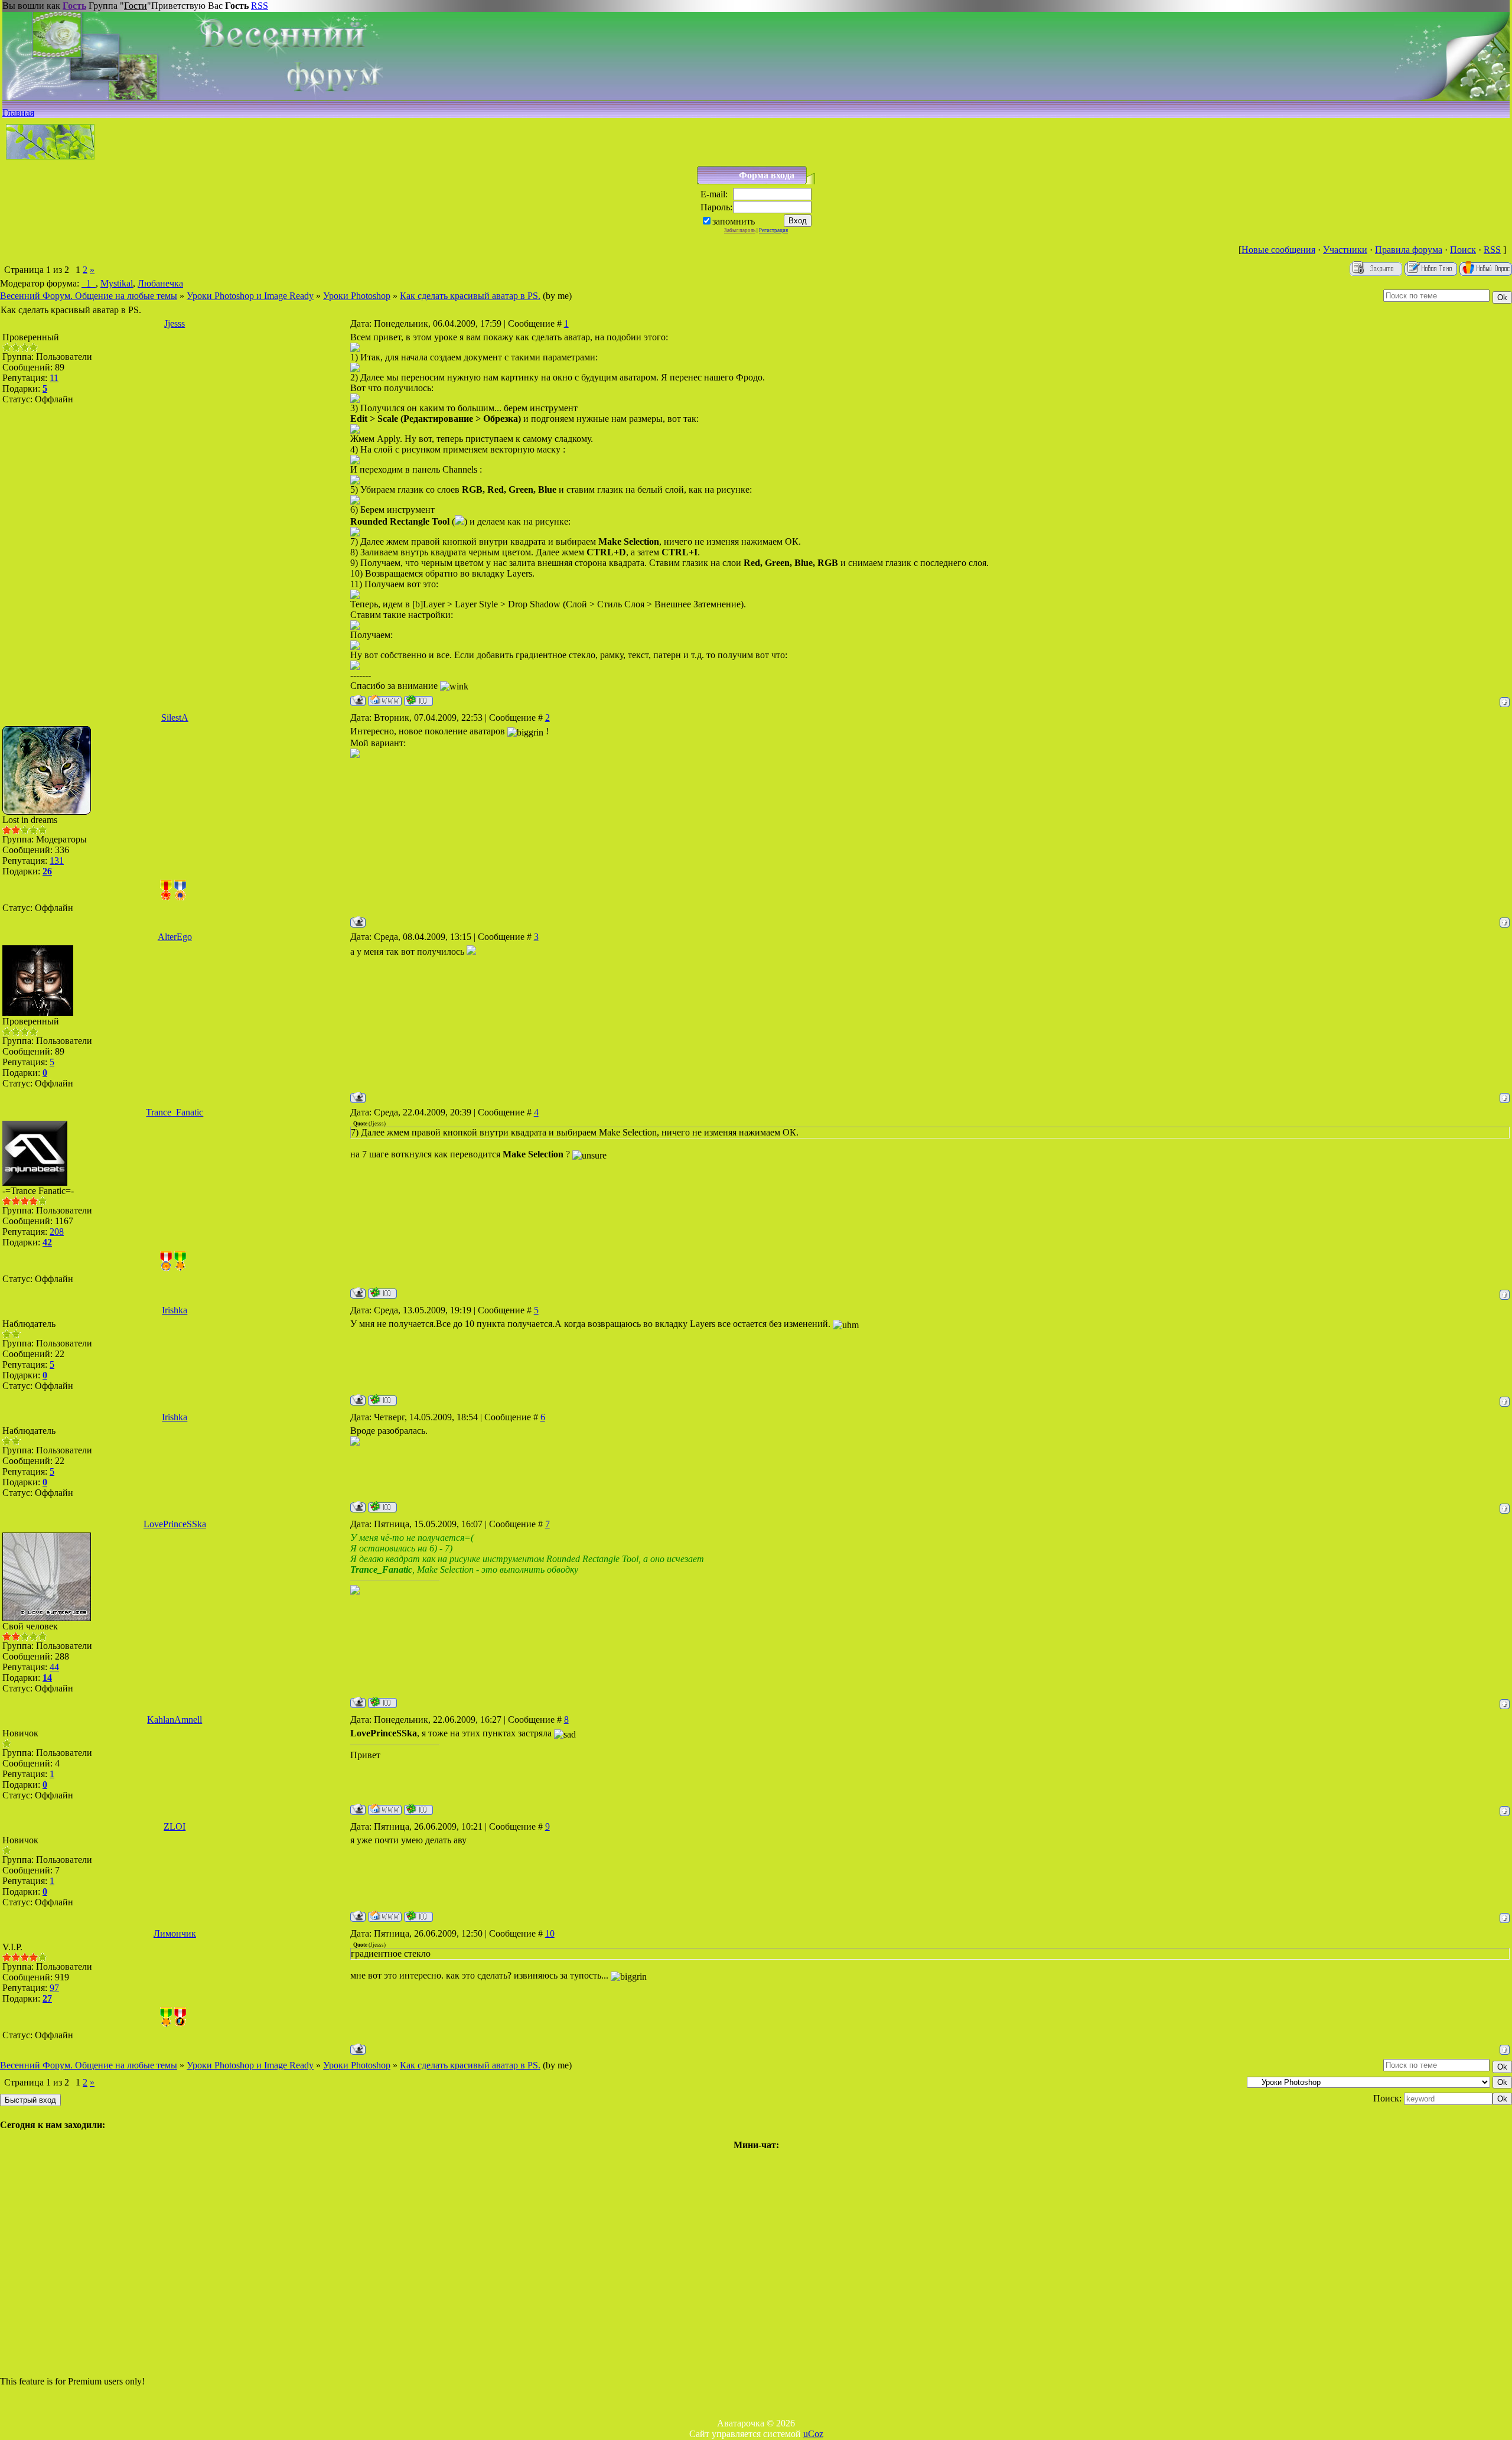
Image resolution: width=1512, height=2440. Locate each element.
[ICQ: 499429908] (418, 700)
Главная (18, 113)
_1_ (89, 283)
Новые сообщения (1278, 250)
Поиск (1463, 250)
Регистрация (773, 230)
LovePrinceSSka (175, 1524)
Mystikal (117, 283)
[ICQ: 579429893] (418, 1916)
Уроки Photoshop (357, 296)
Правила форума (1409, 250)
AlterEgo (175, 937)
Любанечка (160, 283)
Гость (74, 6)
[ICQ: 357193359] (418, 1809)
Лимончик (175, 1933)
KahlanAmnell (175, 1720)
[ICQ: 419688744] (382, 1400)
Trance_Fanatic (175, 1112)
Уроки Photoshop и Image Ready (250, 296)
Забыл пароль (740, 230)
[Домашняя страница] (385, 700)
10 (550, 1933)
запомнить (734, 221)
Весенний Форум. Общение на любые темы (89, 296)
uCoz (813, 2434)
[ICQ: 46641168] (382, 1293)
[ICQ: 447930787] (382, 1702)
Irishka (175, 1310)
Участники (1345, 250)
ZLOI (175, 1826)
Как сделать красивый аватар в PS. (470, 296)
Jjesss (175, 323)
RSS (260, 6)
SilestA (175, 718)
